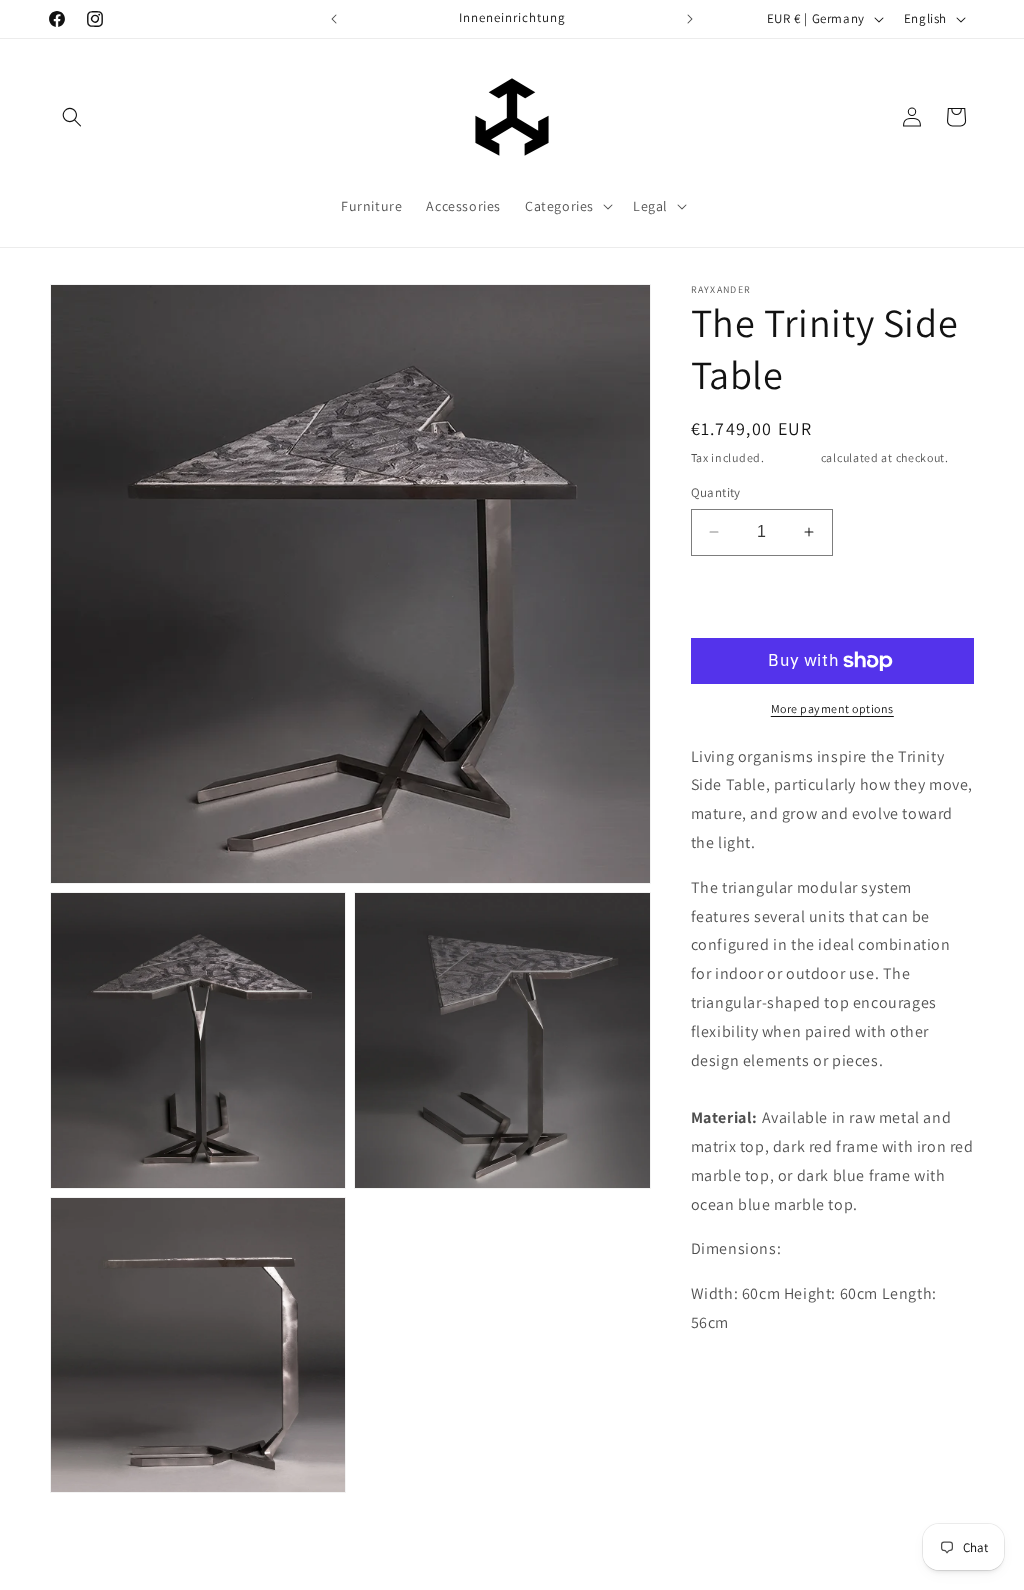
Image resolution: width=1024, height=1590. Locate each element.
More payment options (832, 708)
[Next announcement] (690, 19)
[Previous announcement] (334, 19)
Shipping (792, 457)
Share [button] (732, 1429)
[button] (72, 117)
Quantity (716, 492)
